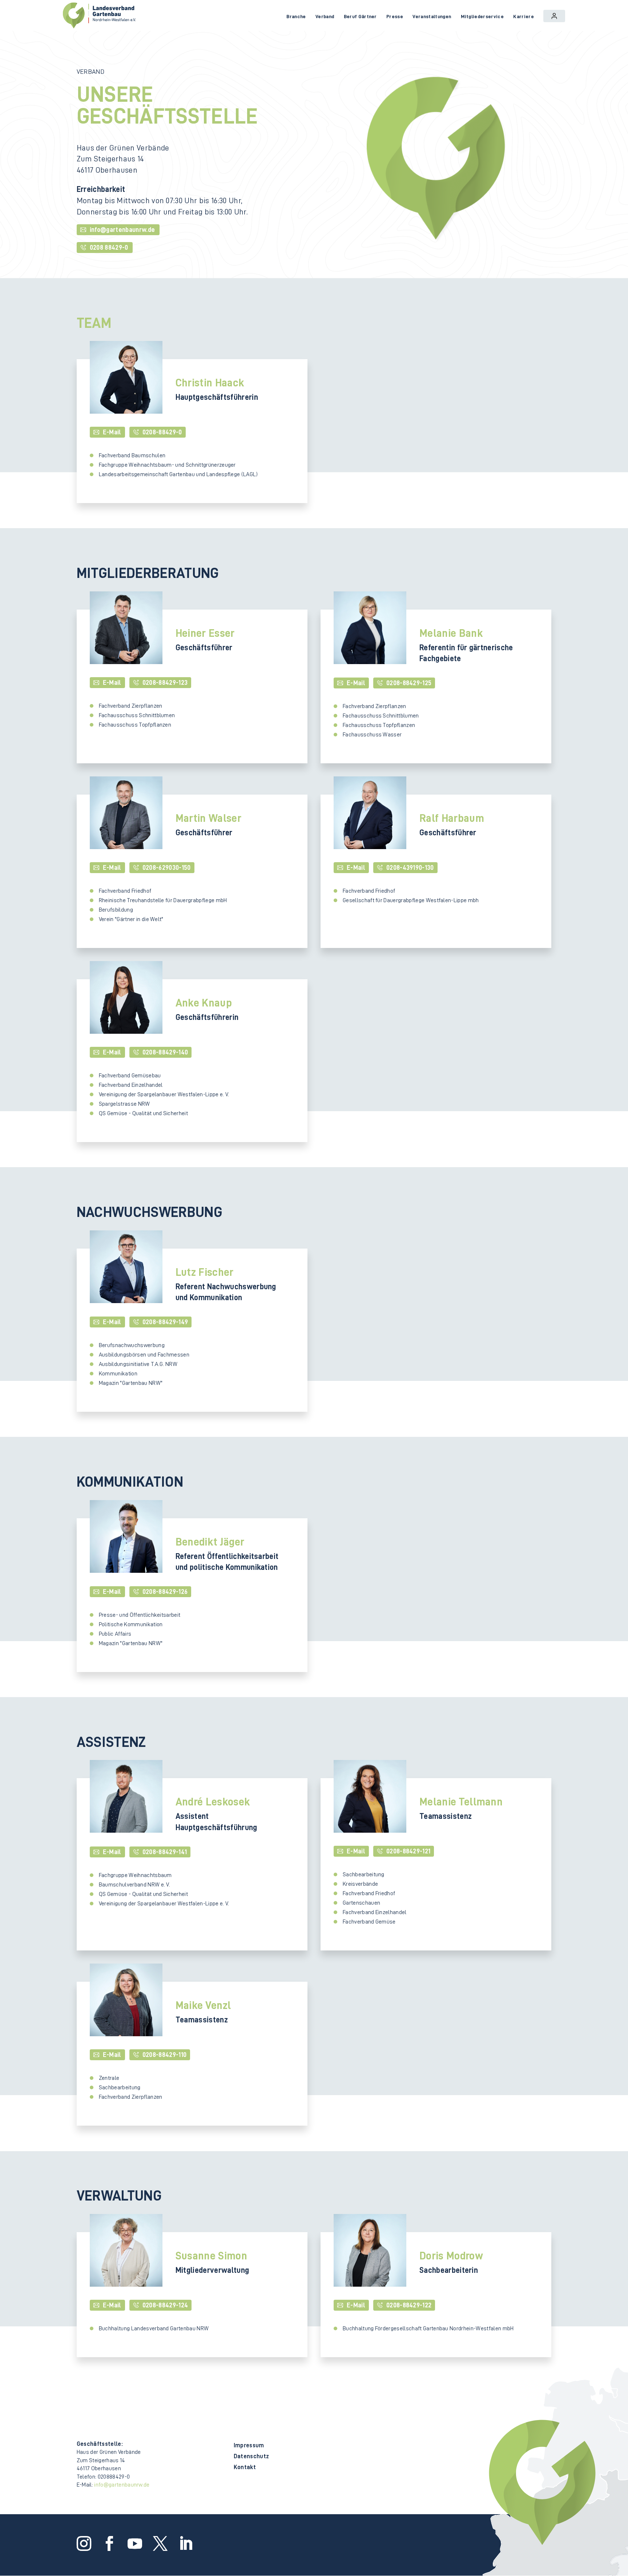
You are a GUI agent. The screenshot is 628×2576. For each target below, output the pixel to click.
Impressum (249, 2446)
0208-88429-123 (165, 683)
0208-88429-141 (165, 1852)
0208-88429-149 (165, 1322)
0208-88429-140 (165, 1052)
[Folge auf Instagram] (82, 2544)
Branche (296, 16)
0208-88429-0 (162, 432)
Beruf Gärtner (360, 16)
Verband (325, 16)
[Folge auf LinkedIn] (184, 2544)
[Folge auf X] (159, 2544)
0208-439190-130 (410, 868)
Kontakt (245, 2468)
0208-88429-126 (165, 1592)
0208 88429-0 (109, 248)
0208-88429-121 (408, 1851)
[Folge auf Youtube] (133, 2544)
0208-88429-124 (165, 2305)
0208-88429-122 (409, 2305)
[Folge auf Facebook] (108, 2544)
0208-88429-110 (164, 2055)
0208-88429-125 (409, 683)
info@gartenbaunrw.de (122, 230)
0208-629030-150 (167, 868)
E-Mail (112, 432)
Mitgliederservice (482, 16)
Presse (395, 16)
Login (554, 16)
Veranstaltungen (432, 16)
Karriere (524, 16)
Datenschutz (251, 2457)
